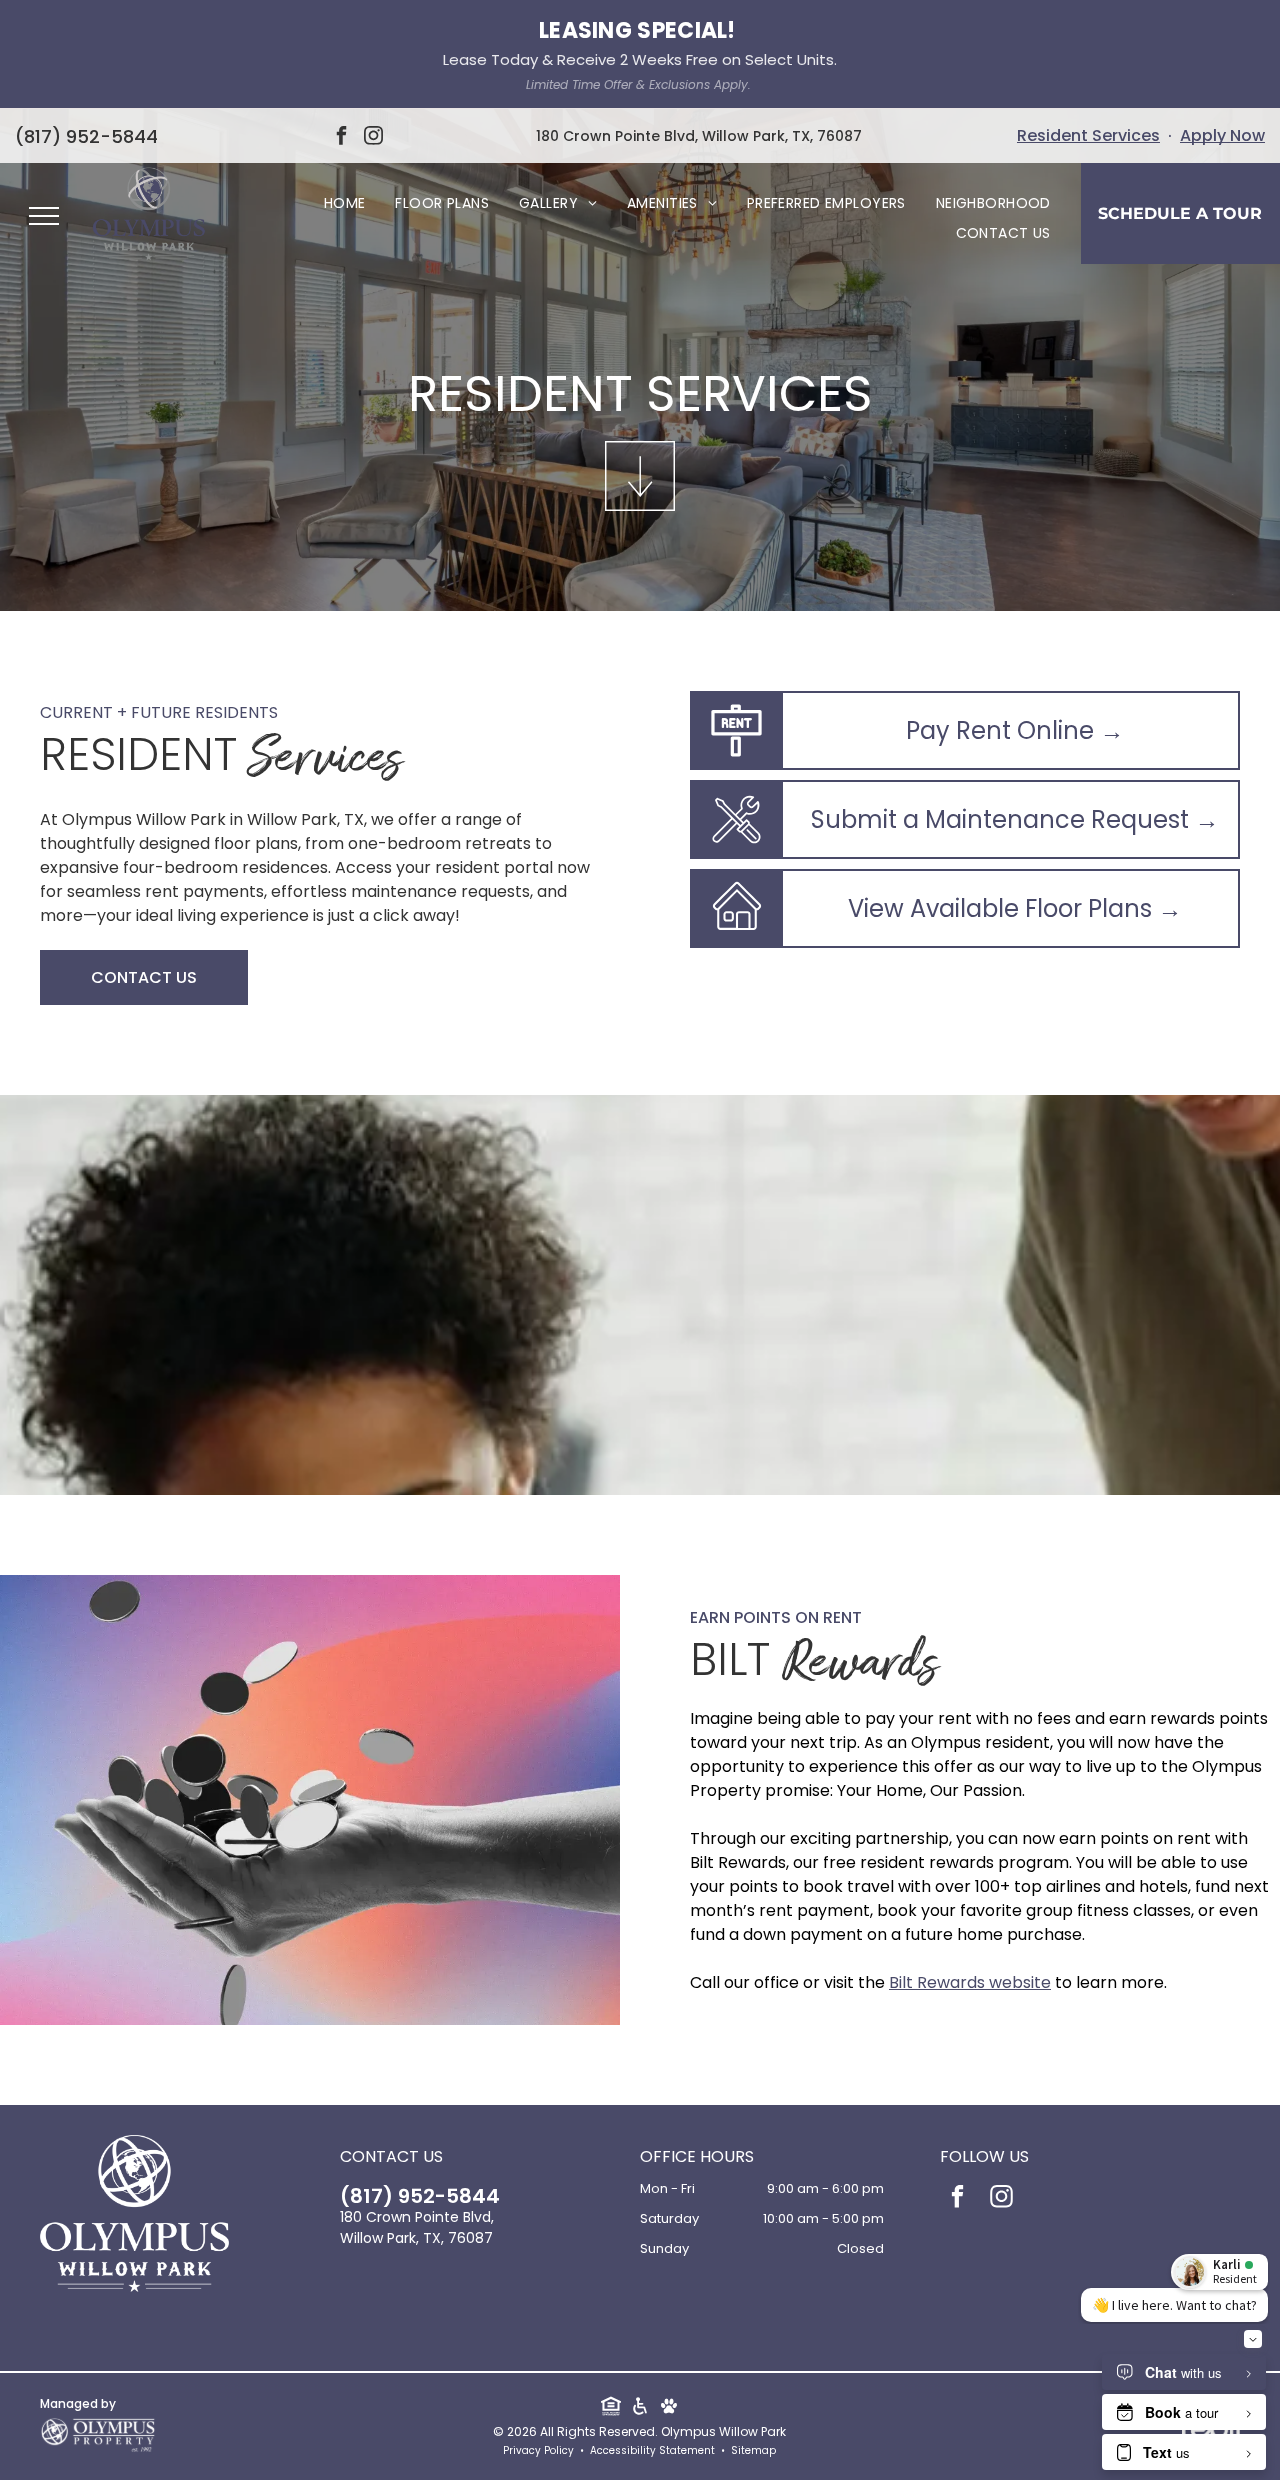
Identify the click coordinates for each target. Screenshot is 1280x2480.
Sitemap (753, 2450)
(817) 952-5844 (86, 136)
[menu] (44, 216)
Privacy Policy (538, 2450)
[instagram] (374, 138)
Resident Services (1088, 135)
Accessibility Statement (652, 2450)
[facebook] (342, 138)
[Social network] (610, 2408)
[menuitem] (345, 203)
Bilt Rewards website (970, 1982)
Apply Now (1222, 135)
